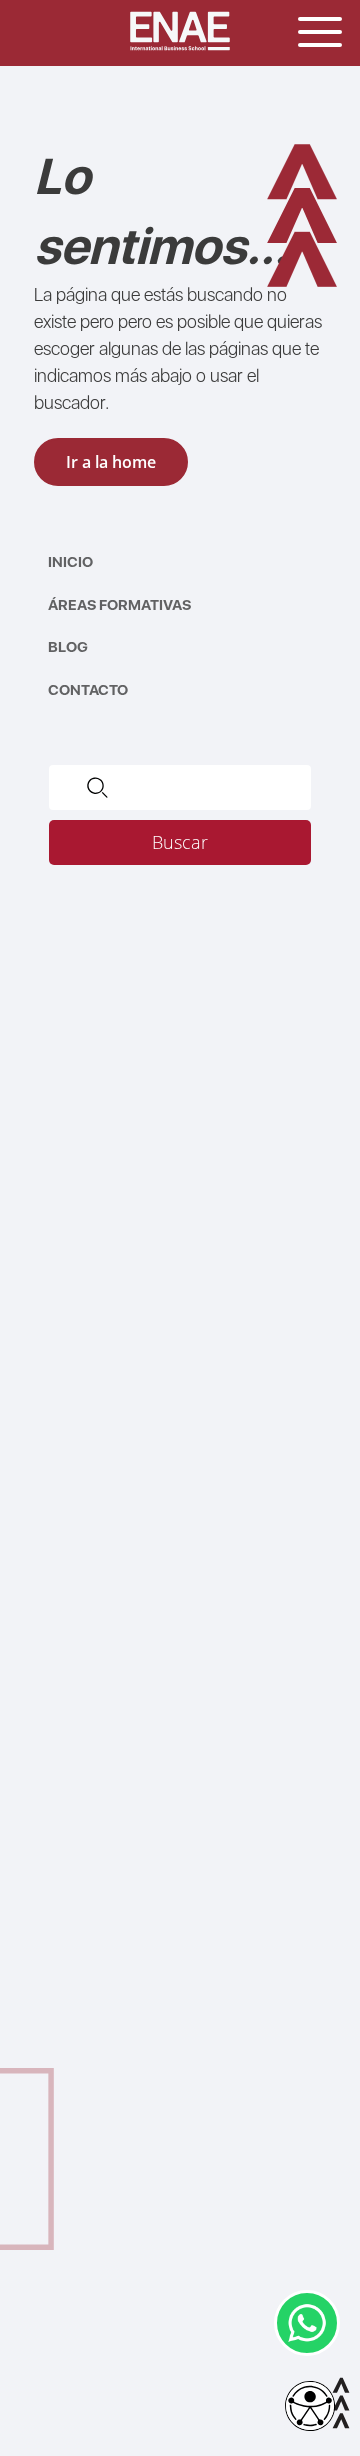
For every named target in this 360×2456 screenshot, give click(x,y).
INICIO (70, 562)
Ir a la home (111, 462)
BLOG (68, 647)
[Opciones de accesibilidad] (310, 2407)
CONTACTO (88, 690)
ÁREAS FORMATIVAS (119, 605)
